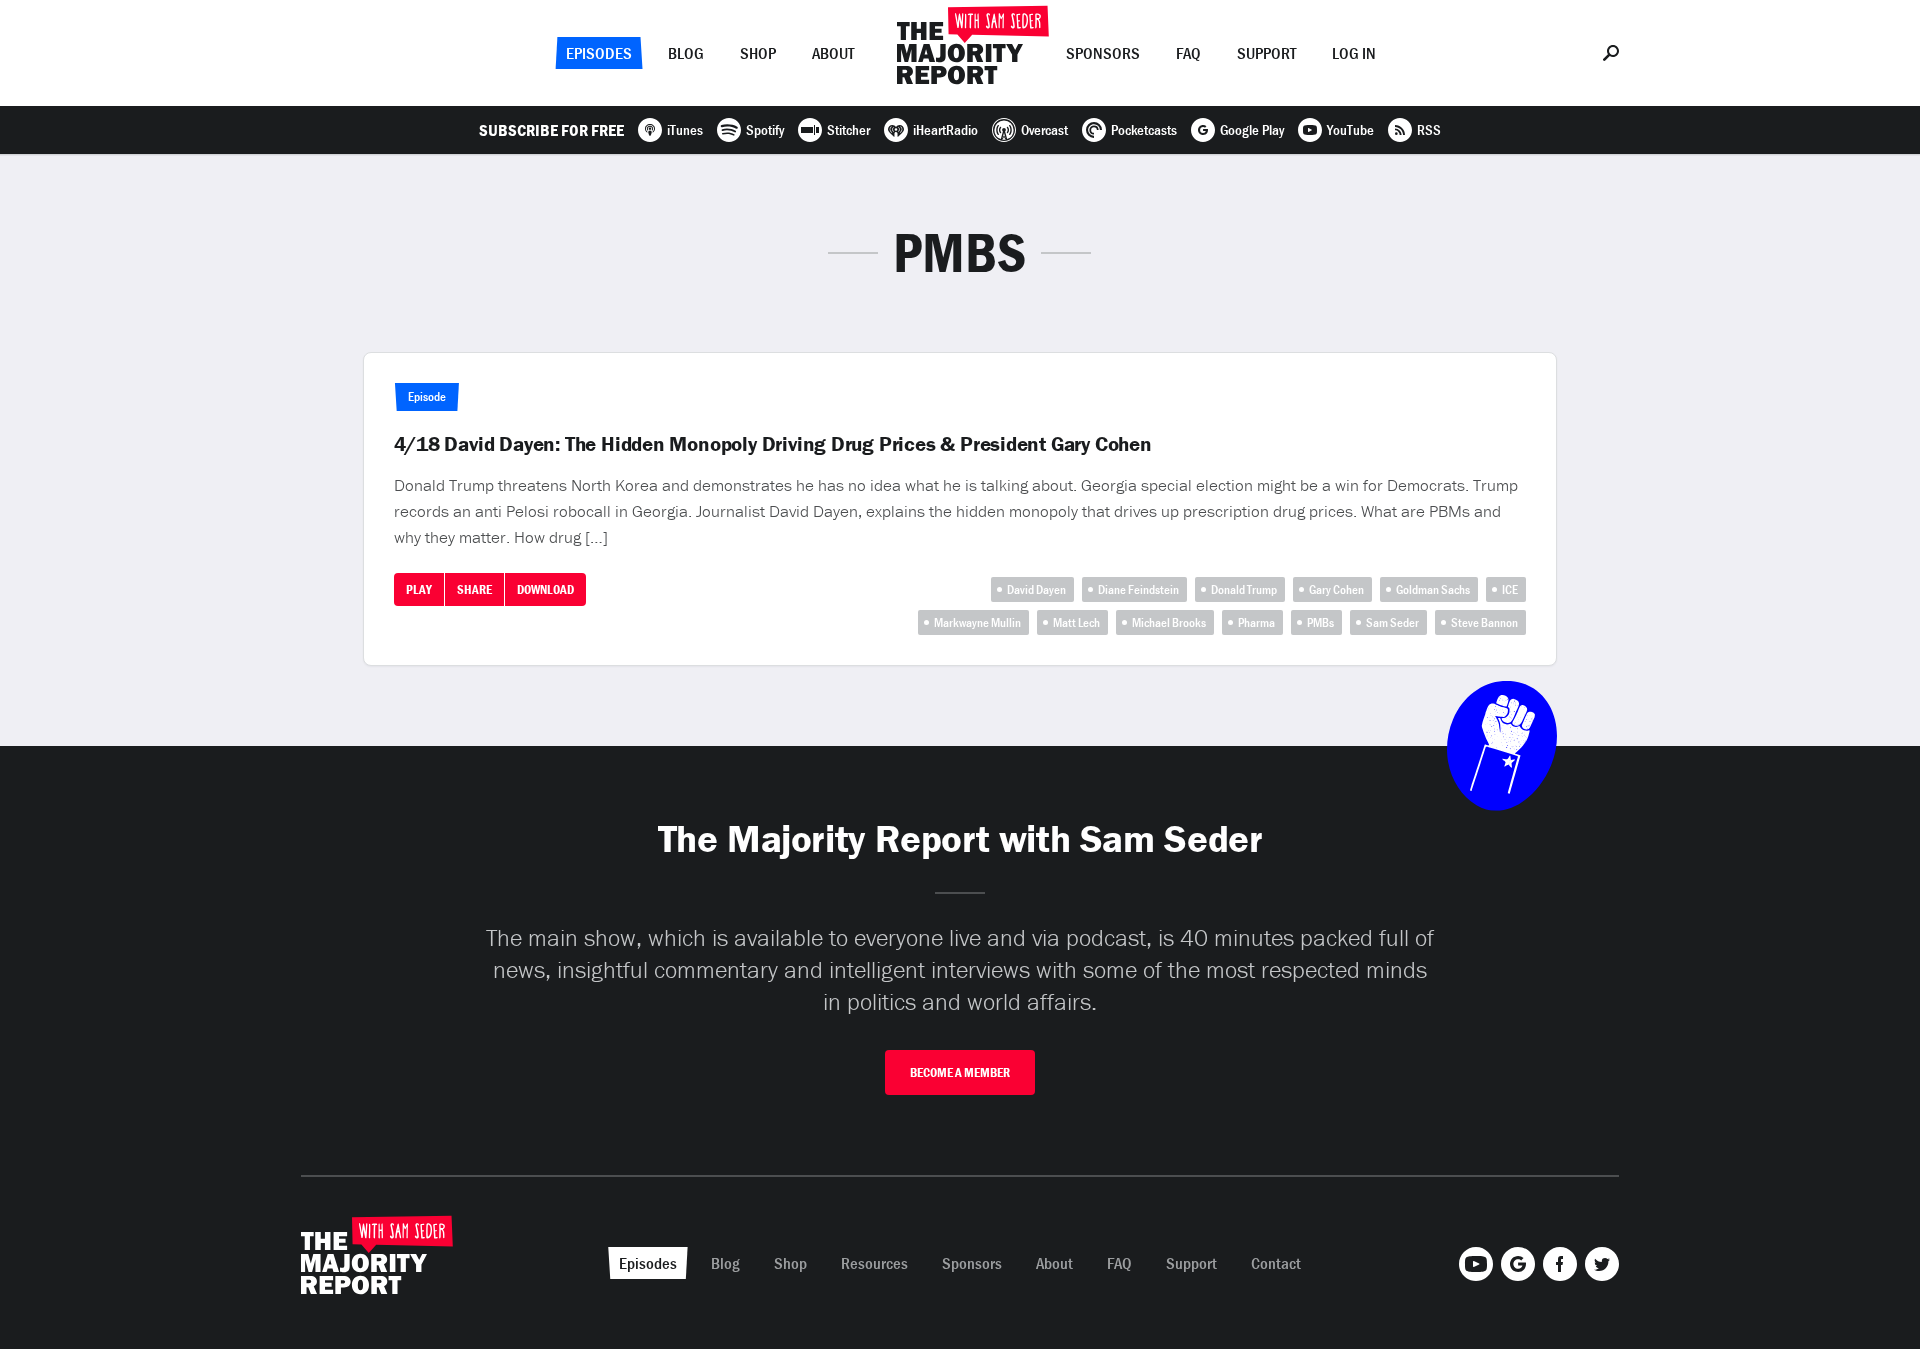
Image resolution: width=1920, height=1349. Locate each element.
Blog (686, 53)
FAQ (1188, 53)
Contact (1276, 1263)
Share (474, 589)
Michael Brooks (1169, 622)
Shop (758, 53)
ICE (1510, 589)
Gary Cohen (1336, 589)
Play (419, 589)
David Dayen (1036, 589)
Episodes (599, 53)
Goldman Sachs (1433, 589)
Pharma (1256, 622)
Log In (1354, 53)
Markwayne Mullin (977, 622)
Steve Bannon (1484, 622)
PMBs (1320, 622)
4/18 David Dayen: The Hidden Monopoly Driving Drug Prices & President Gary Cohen (773, 444)
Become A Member (960, 1072)
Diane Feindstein (1138, 589)
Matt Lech (1076, 622)
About (833, 53)
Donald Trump (1244, 589)
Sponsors (1103, 53)
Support (1266, 53)
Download (545, 589)
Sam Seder (1392, 622)
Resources (874, 1263)
